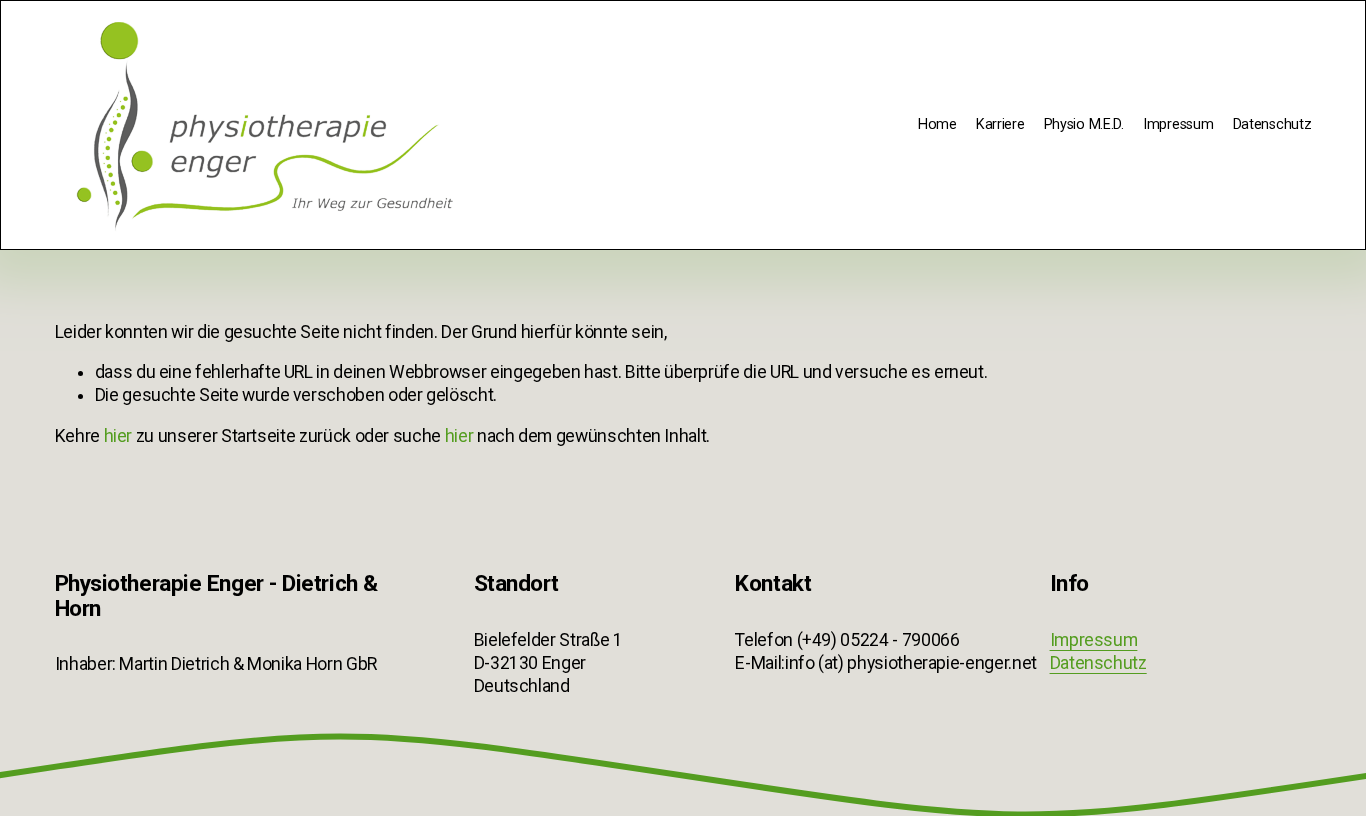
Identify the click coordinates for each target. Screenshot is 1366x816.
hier (118, 436)
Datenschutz (1272, 124)
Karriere (1000, 124)
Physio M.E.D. (1084, 124)
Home (937, 124)
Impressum (1178, 124)
